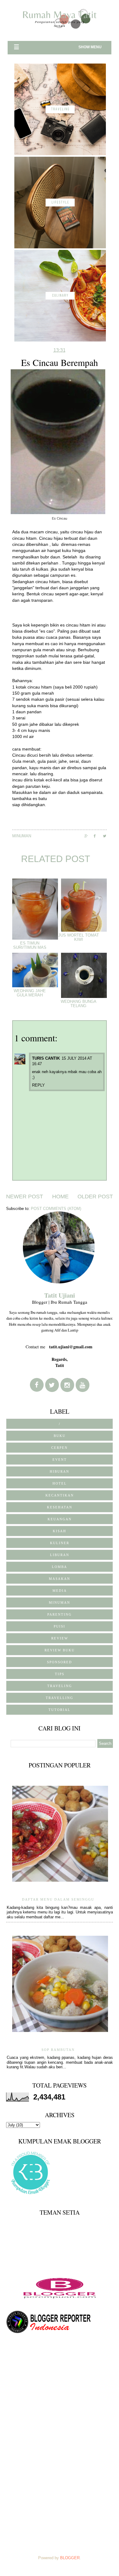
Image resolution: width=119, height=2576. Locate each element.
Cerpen (60, 1448)
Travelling (60, 1698)
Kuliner (60, 1543)
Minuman (22, 836)
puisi (60, 1626)
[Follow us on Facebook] (37, 1385)
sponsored (60, 1662)
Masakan (60, 1579)
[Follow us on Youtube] (83, 1385)
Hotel (60, 1483)
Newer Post (25, 1197)
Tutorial (60, 1710)
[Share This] (89, 836)
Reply (38, 1085)
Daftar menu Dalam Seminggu (58, 1899)
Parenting (60, 1614)
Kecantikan (60, 1495)
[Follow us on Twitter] (52, 1385)
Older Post (95, 1197)
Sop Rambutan (58, 2050)
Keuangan (60, 1519)
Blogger (70, 2558)
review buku (60, 1650)
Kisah (60, 1531)
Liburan (60, 1555)
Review (60, 1638)
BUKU (60, 1436)
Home (60, 1197)
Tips (60, 1674)
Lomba (60, 1567)
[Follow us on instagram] (67, 1385)
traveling (60, 1686)
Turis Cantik (46, 1058)
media (60, 1591)
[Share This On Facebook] (98, 836)
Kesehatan (60, 1507)
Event (60, 1460)
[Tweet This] (107, 836)
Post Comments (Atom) (56, 1209)
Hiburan (60, 1471)
